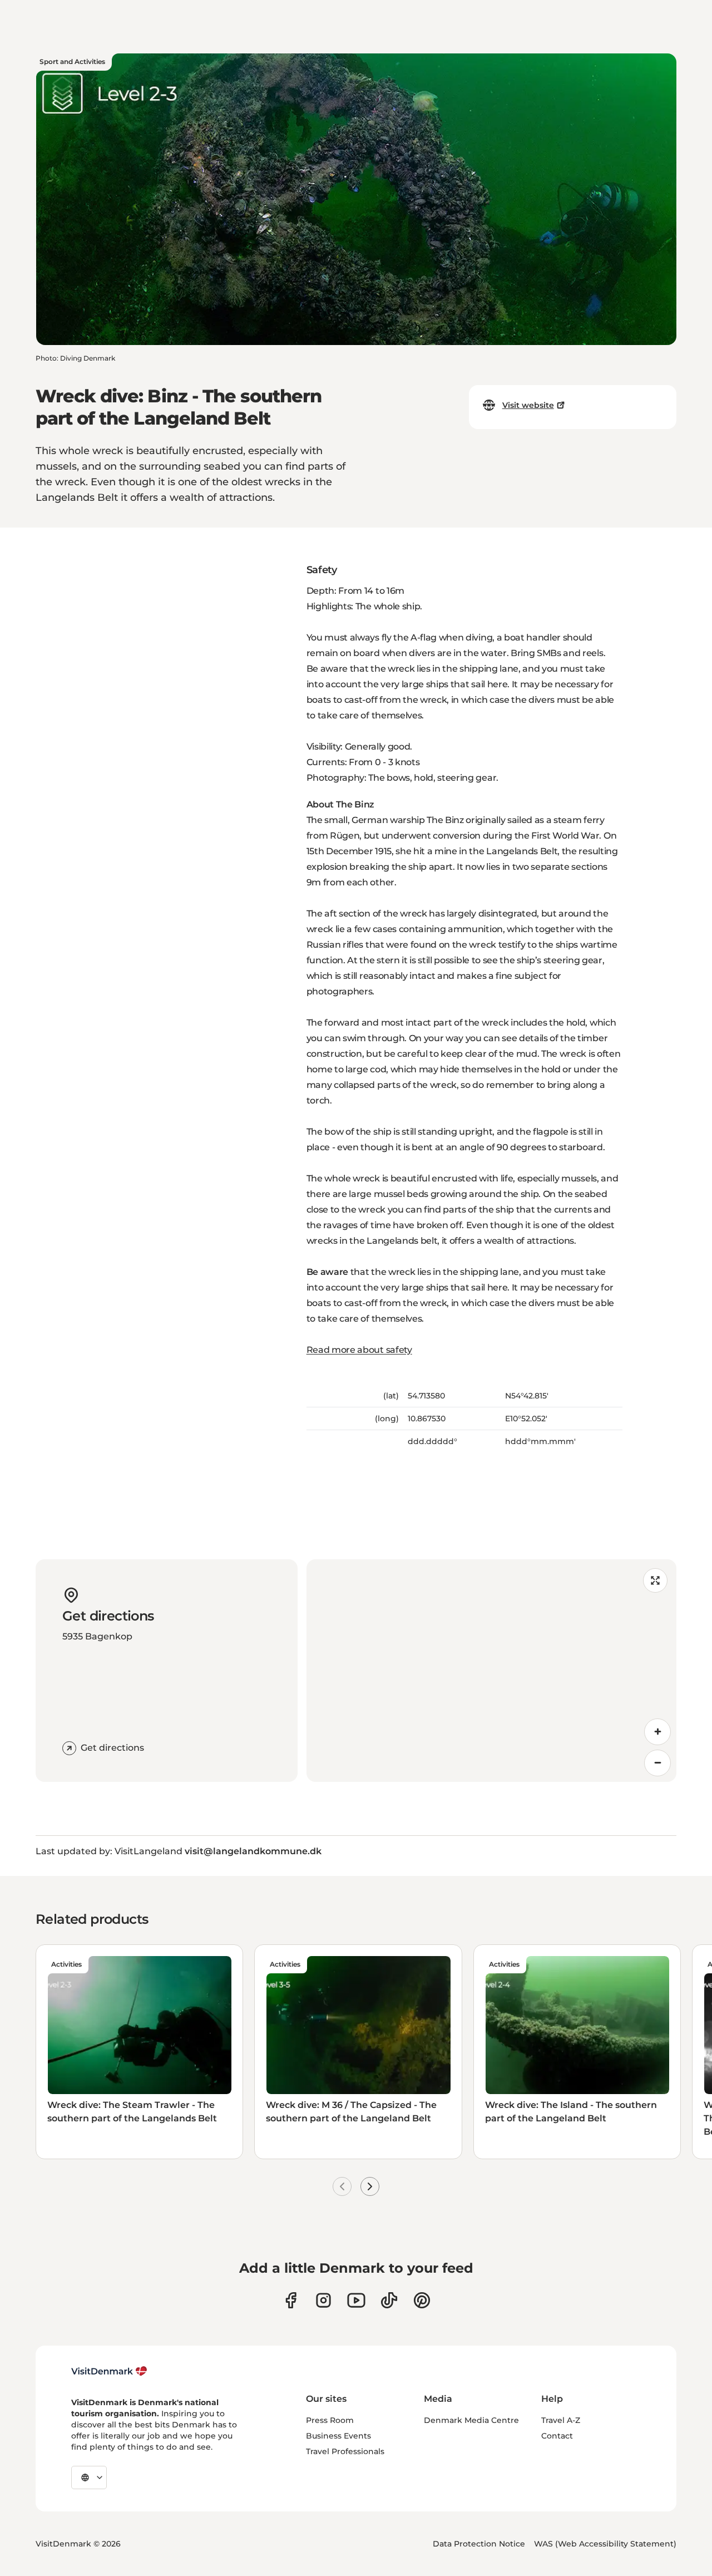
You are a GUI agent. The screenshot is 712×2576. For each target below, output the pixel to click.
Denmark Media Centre (471, 2420)
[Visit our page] (323, 2300)
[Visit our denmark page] (291, 2300)
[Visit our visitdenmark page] (356, 2300)
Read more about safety (359, 1350)
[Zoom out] (657, 1763)
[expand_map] (655, 1580)
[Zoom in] (657, 1732)
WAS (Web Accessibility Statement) (605, 2544)
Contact (557, 2436)
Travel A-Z (561, 2420)
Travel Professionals (345, 2451)
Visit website (528, 405)
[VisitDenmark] (109, 2371)
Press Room (330, 2420)
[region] (491, 1671)
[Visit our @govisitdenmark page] (389, 2300)
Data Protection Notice (479, 2544)
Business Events (338, 2436)
